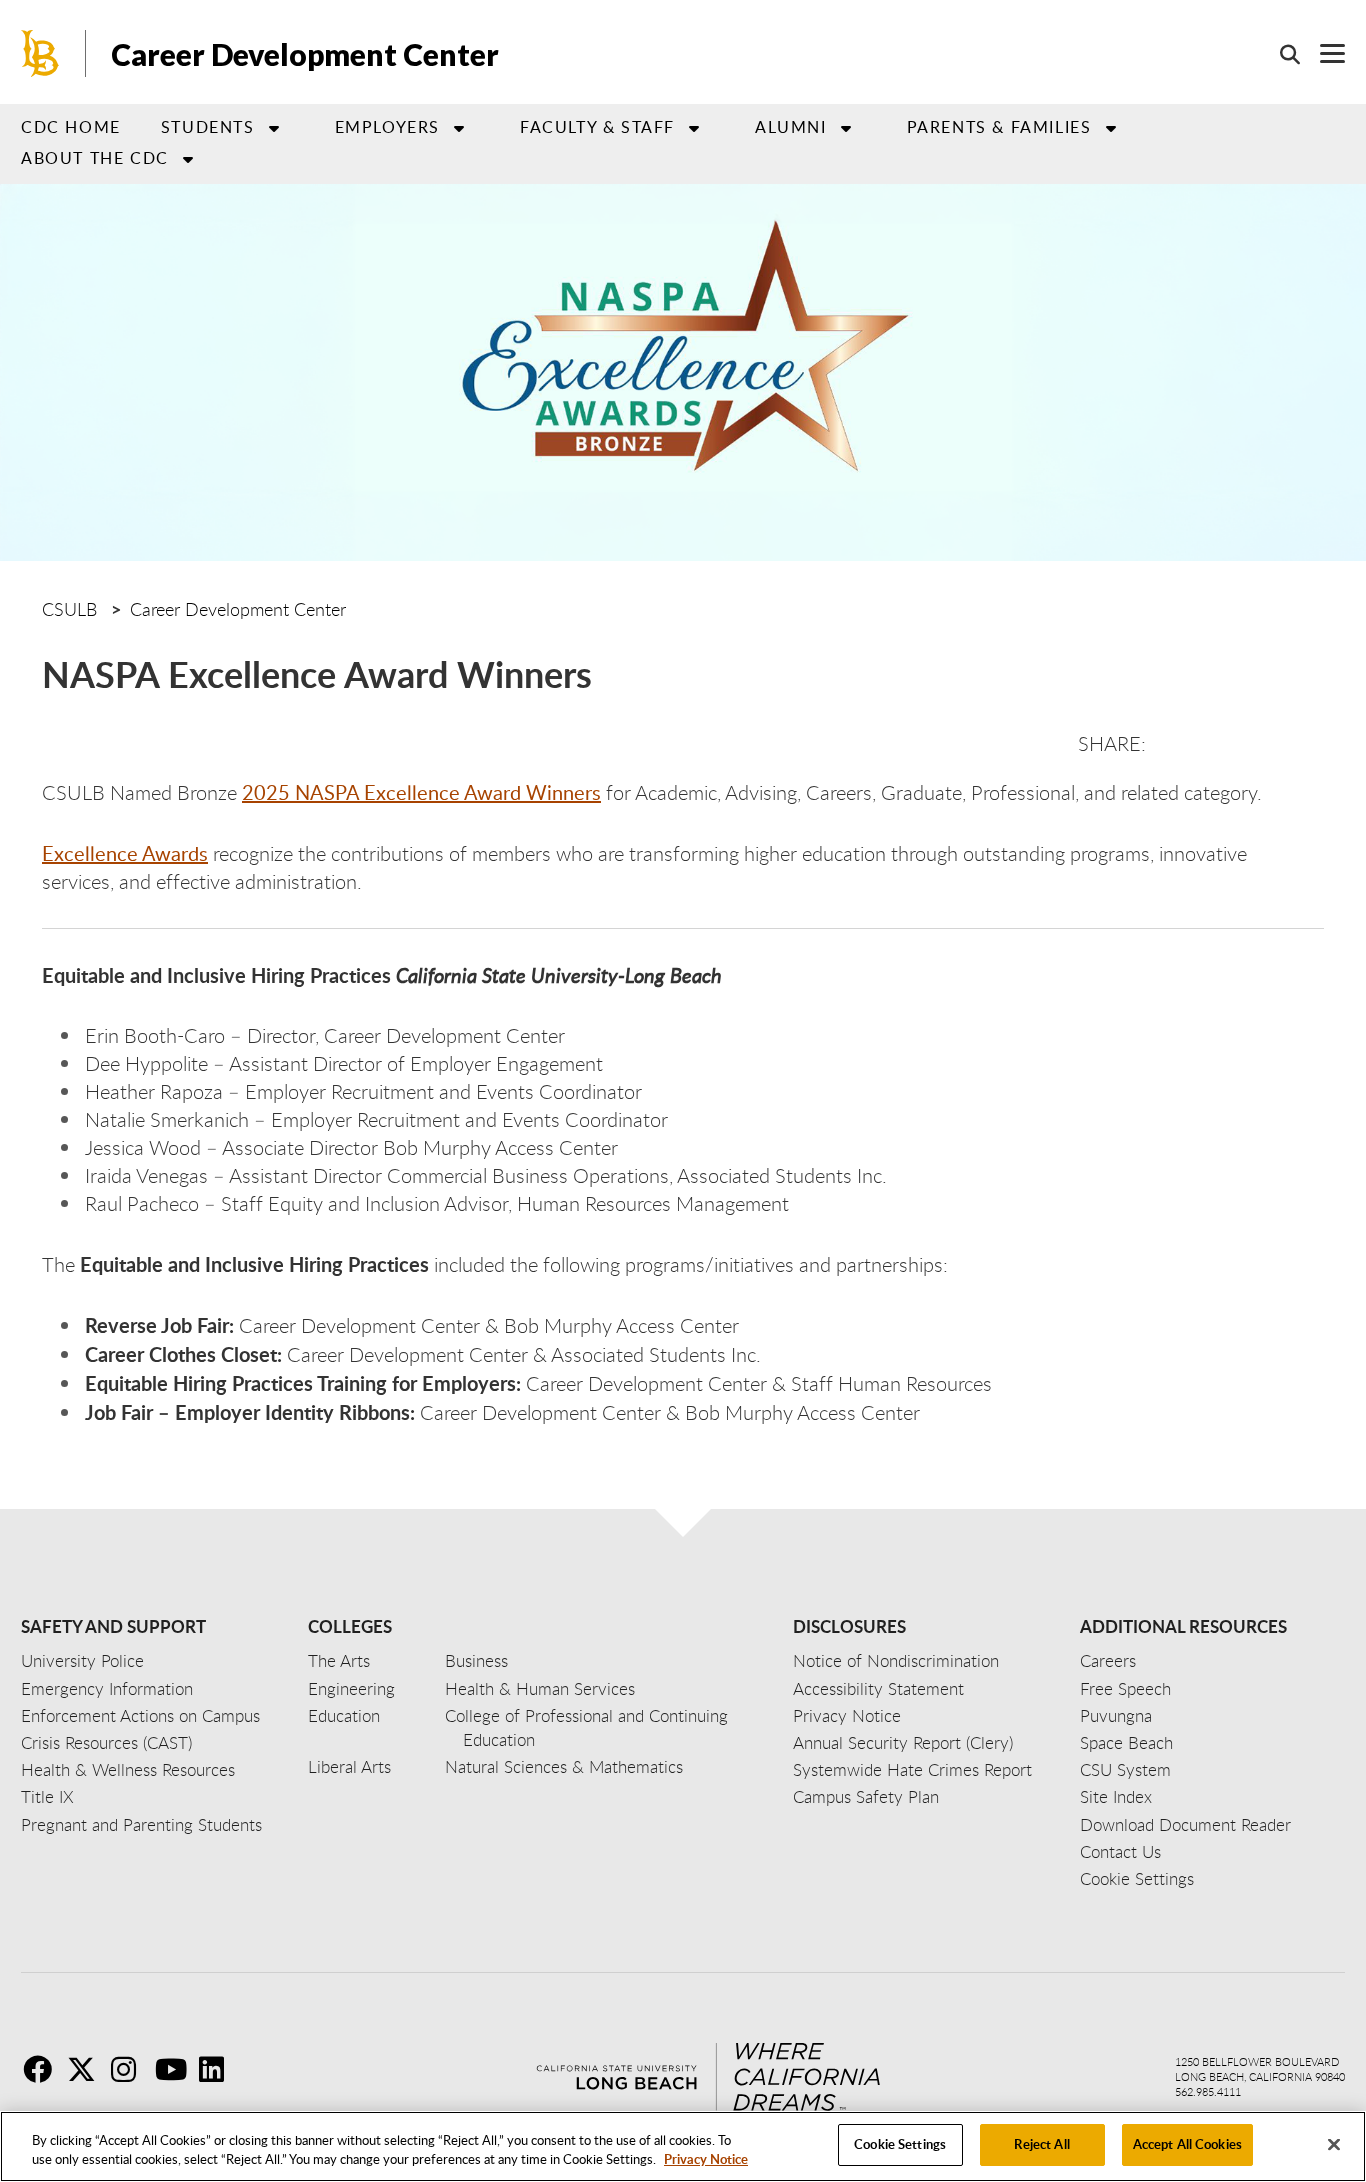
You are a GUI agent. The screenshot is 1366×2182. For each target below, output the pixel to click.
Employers (387, 127)
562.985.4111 (1208, 2091)
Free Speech (1125, 1688)
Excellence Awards (125, 853)
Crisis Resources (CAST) (106, 1742)
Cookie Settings (900, 2144)
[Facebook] (43, 2069)
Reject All (1041, 2144)
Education (344, 1715)
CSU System (1125, 1769)
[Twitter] (87, 2069)
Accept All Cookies (1187, 2144)
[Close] (1334, 2144)
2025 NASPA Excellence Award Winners (421, 792)
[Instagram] (131, 2069)
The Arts (339, 1660)
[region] (683, 2146)
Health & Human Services (540, 1688)
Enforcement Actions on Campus (140, 1715)
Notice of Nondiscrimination (896, 1660)
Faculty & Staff (597, 127)
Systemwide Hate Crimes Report (912, 1769)
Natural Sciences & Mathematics (564, 1766)
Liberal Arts (349, 1766)
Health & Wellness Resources (128, 1769)
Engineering (351, 1688)
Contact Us (1120, 1851)
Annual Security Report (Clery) (903, 1742)
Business (476, 1660)
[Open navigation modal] (1322, 53)
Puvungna (1116, 1715)
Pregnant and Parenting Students (141, 1824)
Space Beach (1126, 1742)
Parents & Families (999, 127)
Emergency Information (107, 1688)
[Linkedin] (219, 2069)
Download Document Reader (1185, 1824)
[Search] (1280, 54)
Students (208, 127)
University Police (82, 1660)
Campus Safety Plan (866, 1796)
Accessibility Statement (878, 1688)
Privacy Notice (706, 2160)
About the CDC (95, 158)
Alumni (791, 127)
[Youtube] (175, 2069)
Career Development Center (305, 54)
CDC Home (71, 127)
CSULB (69, 609)
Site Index (1116, 1796)
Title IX (47, 1796)
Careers (1108, 1660)
